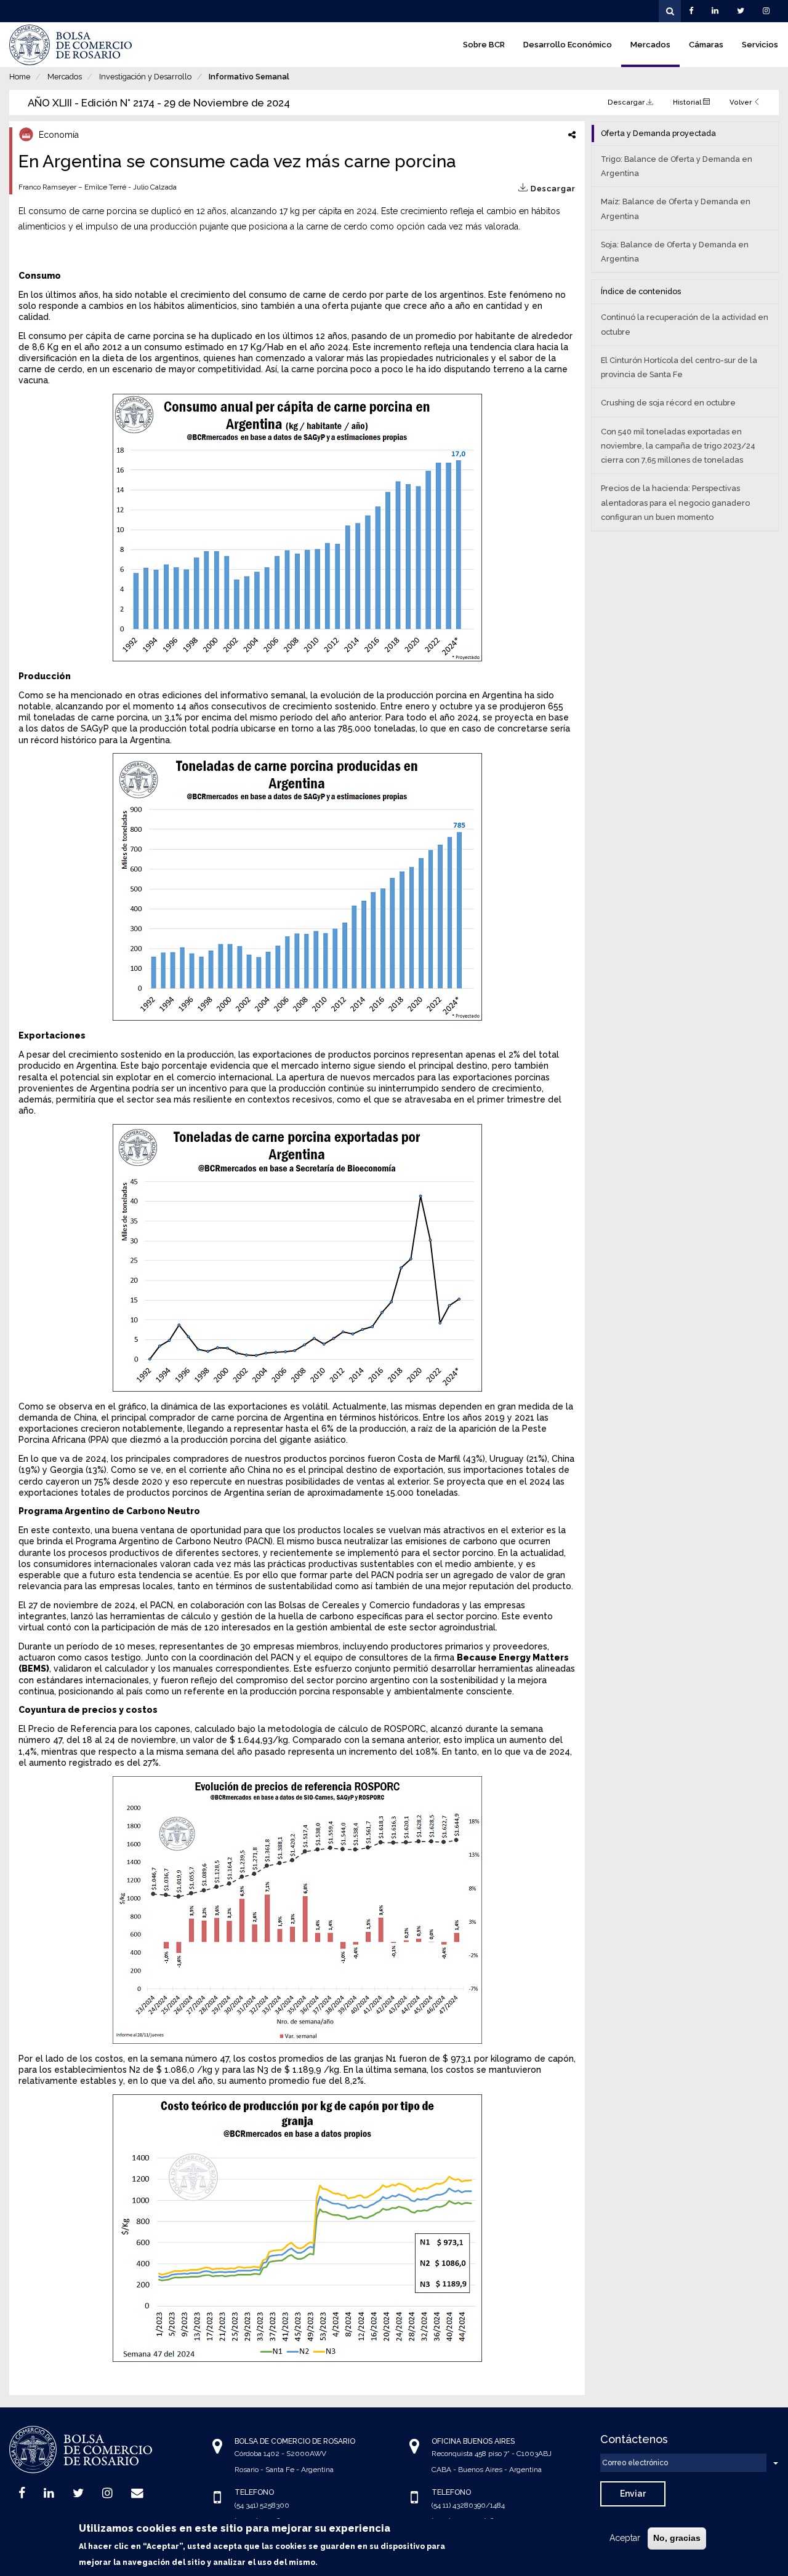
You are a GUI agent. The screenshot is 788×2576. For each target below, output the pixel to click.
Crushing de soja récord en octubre (668, 403)
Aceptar (625, 2538)
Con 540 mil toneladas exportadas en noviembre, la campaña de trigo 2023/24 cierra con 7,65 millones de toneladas (678, 446)
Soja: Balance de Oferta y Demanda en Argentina (675, 252)
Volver (742, 102)
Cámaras (706, 45)
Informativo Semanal (249, 77)
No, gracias (677, 2538)
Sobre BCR (484, 45)
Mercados (650, 45)
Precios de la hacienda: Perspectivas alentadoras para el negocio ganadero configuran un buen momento (675, 502)
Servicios (760, 45)
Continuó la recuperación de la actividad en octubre (685, 324)
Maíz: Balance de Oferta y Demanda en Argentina (676, 209)
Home (20, 77)
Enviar (633, 2494)
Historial (688, 102)
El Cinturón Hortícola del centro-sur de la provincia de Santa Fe (679, 367)
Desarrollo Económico (568, 45)
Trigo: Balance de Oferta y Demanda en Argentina (677, 166)
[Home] (71, 45)
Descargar (627, 102)
